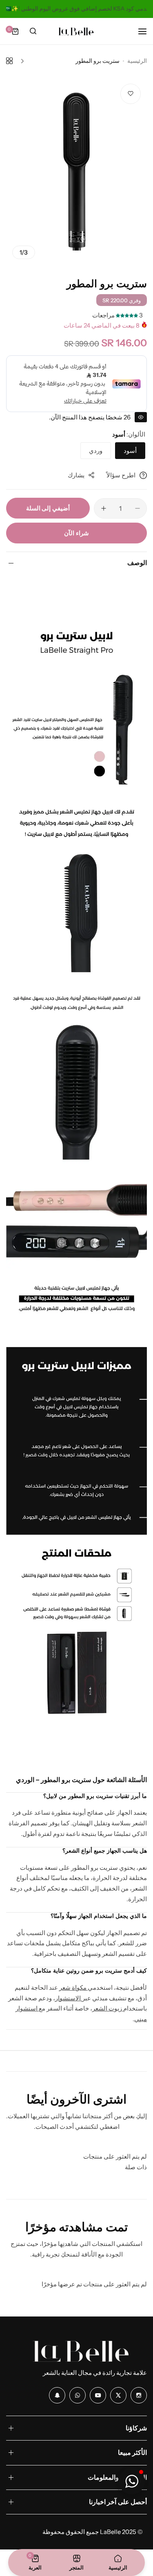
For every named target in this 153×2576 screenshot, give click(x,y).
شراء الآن (76, 533)
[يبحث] (33, 31)
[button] (132, 2481)
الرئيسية (137, 61)
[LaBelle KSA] (77, 31)
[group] (76, 171)
